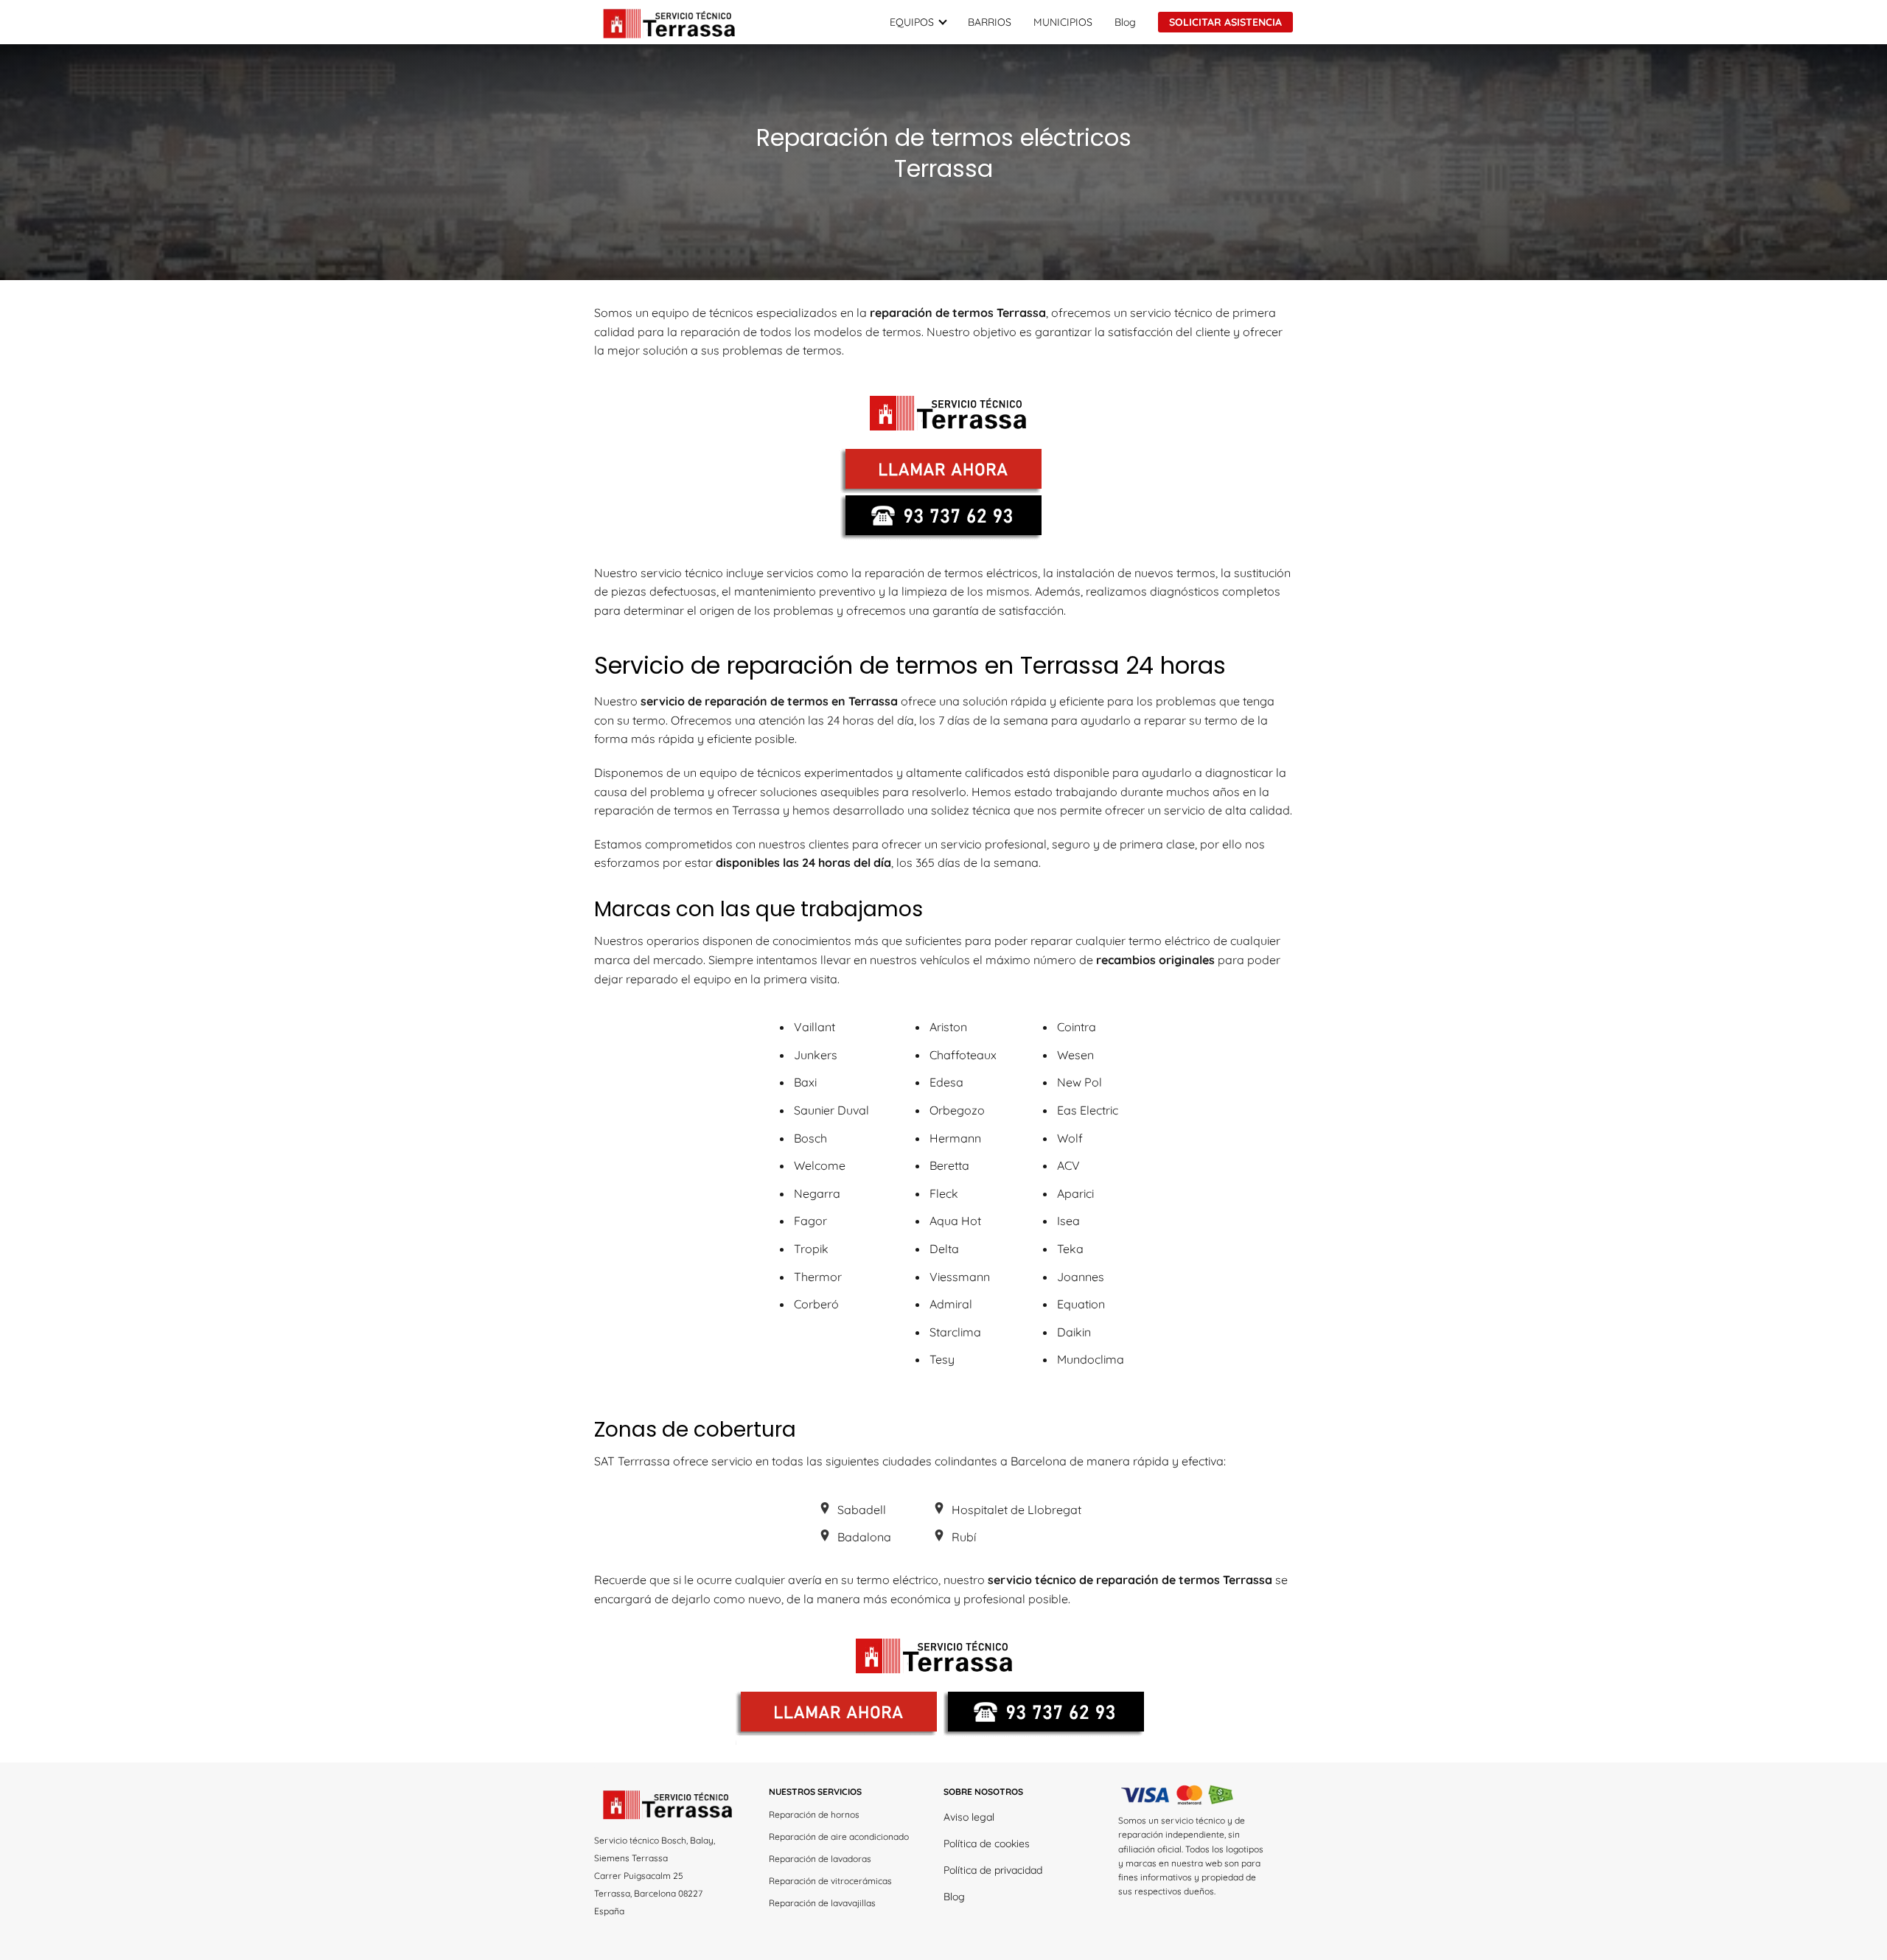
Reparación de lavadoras (820, 1859)
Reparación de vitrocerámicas (830, 1881)
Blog (1125, 22)
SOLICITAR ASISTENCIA (1225, 22)
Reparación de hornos (814, 1814)
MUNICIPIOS (1063, 22)
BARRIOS (990, 22)
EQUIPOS (912, 22)
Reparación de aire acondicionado (839, 1837)
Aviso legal (969, 1817)
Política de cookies (987, 1844)
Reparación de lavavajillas (822, 1903)
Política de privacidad (993, 1870)
